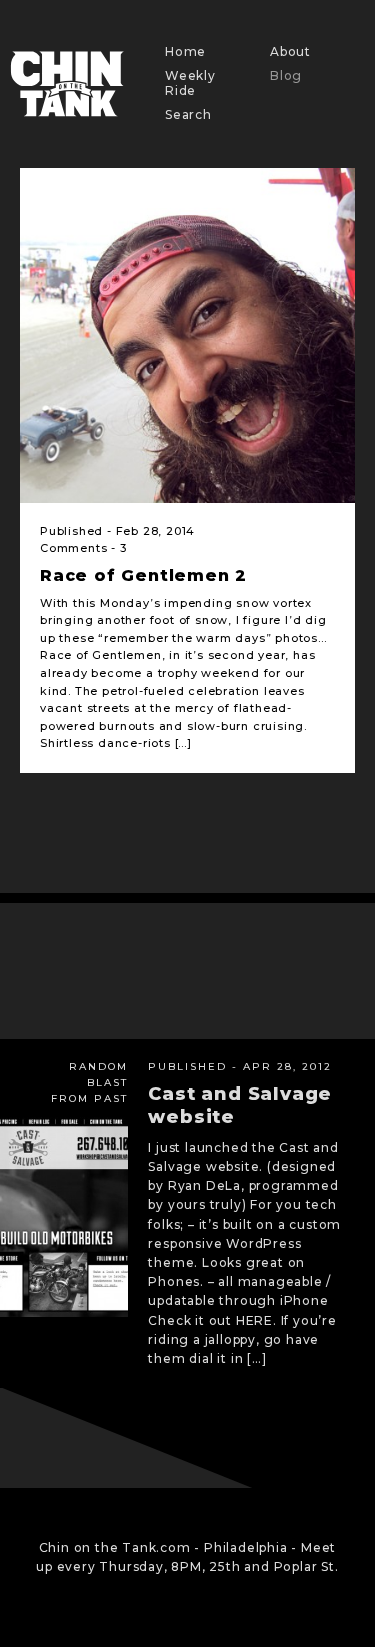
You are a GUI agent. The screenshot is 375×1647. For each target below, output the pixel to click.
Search (188, 114)
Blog (286, 75)
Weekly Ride (190, 82)
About (290, 51)
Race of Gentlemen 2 (143, 575)
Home (185, 51)
